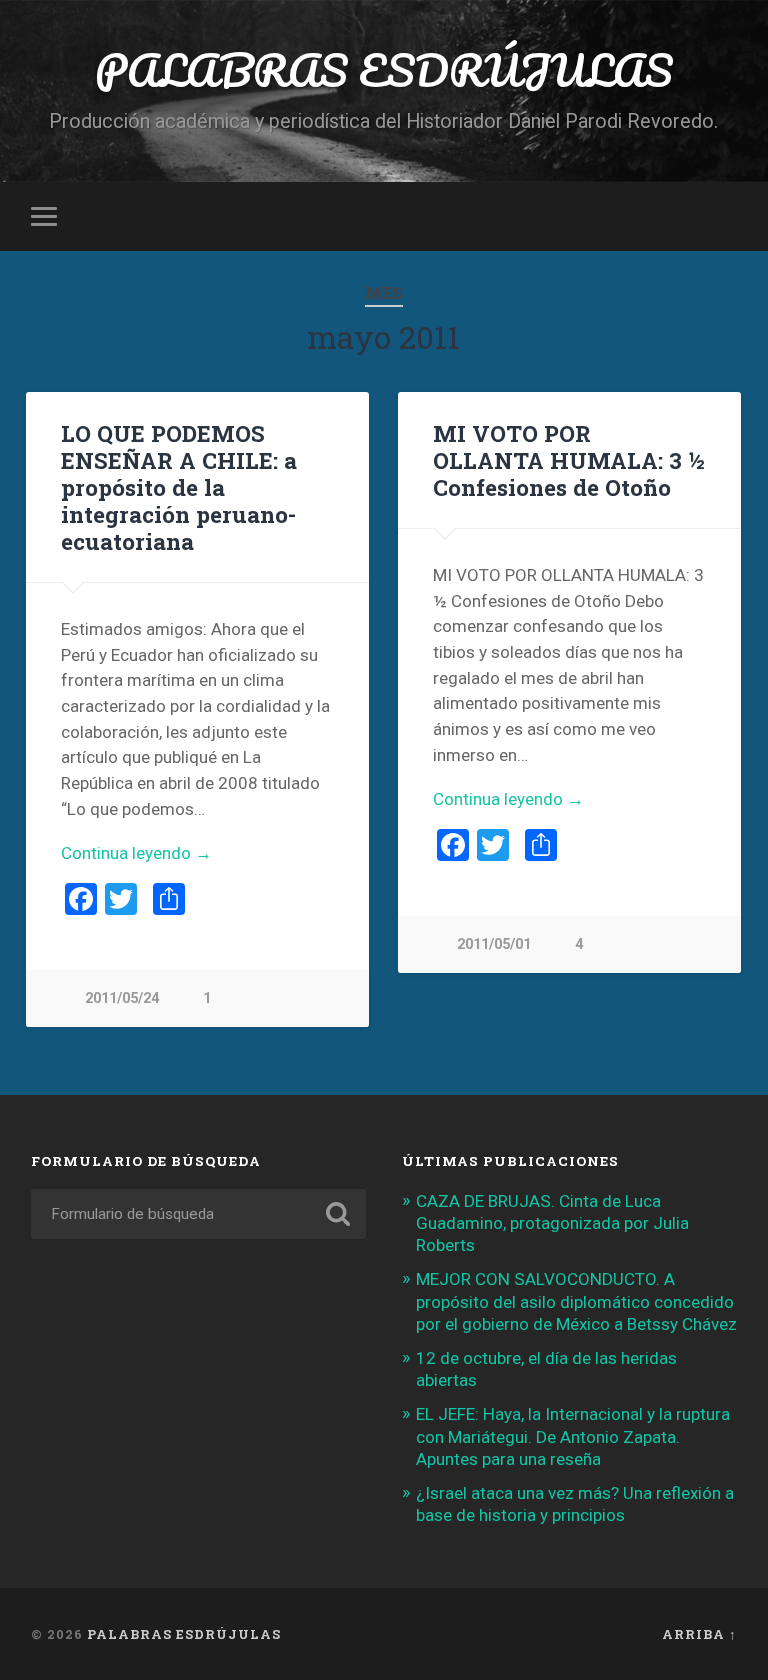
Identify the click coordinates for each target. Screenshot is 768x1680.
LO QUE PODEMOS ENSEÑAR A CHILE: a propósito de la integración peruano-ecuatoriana (179, 487)
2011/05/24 (122, 998)
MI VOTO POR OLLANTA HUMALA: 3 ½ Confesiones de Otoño (569, 460)
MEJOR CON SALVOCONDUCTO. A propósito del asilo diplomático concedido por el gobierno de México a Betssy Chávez (576, 1301)
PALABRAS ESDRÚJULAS (384, 69)
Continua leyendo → (136, 853)
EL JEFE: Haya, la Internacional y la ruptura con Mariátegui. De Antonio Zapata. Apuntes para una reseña (573, 1436)
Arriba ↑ (699, 1634)
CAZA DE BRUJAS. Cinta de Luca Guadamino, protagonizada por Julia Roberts (552, 1223)
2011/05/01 (494, 944)
